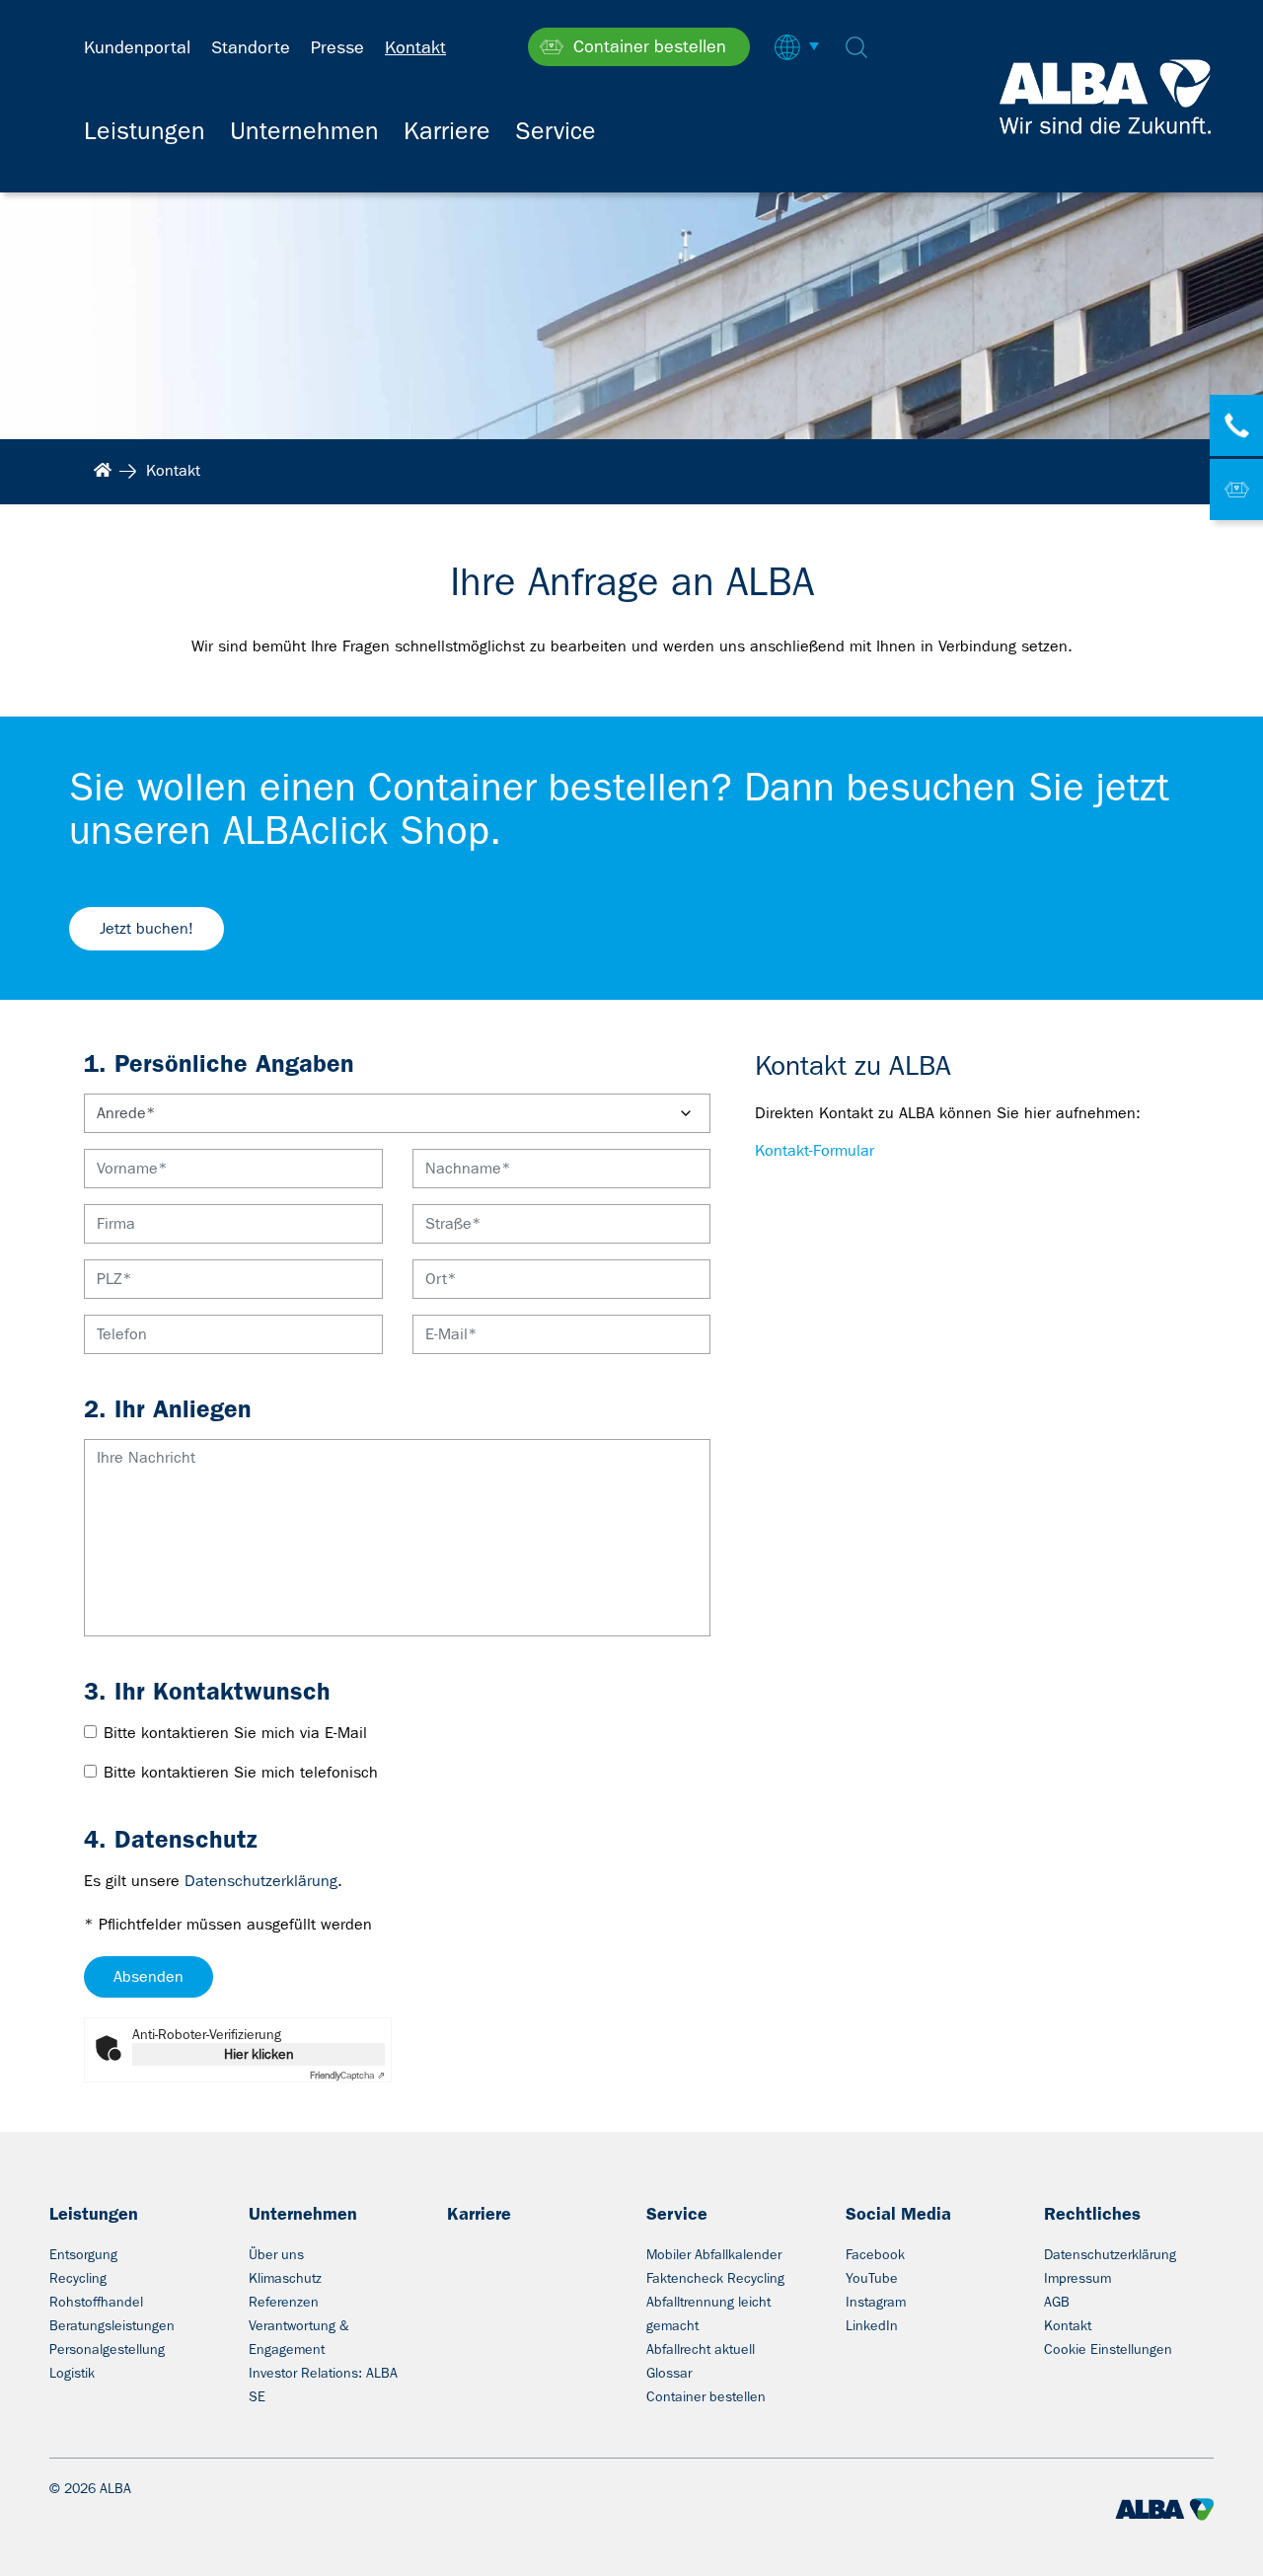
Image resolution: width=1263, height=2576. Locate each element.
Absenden (149, 1976)
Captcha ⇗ (347, 2075)
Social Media (898, 2214)
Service (677, 2214)
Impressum (1077, 2278)
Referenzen (284, 2302)
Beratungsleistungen (112, 2325)
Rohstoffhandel (96, 2302)
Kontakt (1068, 2325)
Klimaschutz (285, 2278)
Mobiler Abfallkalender (714, 2254)
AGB (1057, 2302)
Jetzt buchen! (147, 928)
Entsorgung (83, 2254)
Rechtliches (1092, 2214)
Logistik (72, 2373)
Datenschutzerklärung (261, 1881)
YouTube (872, 2278)
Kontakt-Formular (815, 1150)
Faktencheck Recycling (715, 2278)
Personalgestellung (107, 2349)
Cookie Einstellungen (1108, 2349)
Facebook (875, 2254)
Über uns (276, 2254)
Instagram (876, 2302)
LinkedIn (872, 2325)
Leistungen (94, 2214)
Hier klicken (259, 2054)
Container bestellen (706, 2396)
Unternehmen (303, 2214)
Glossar (669, 2373)
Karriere (479, 2214)
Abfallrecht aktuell (701, 2349)
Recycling (78, 2278)
